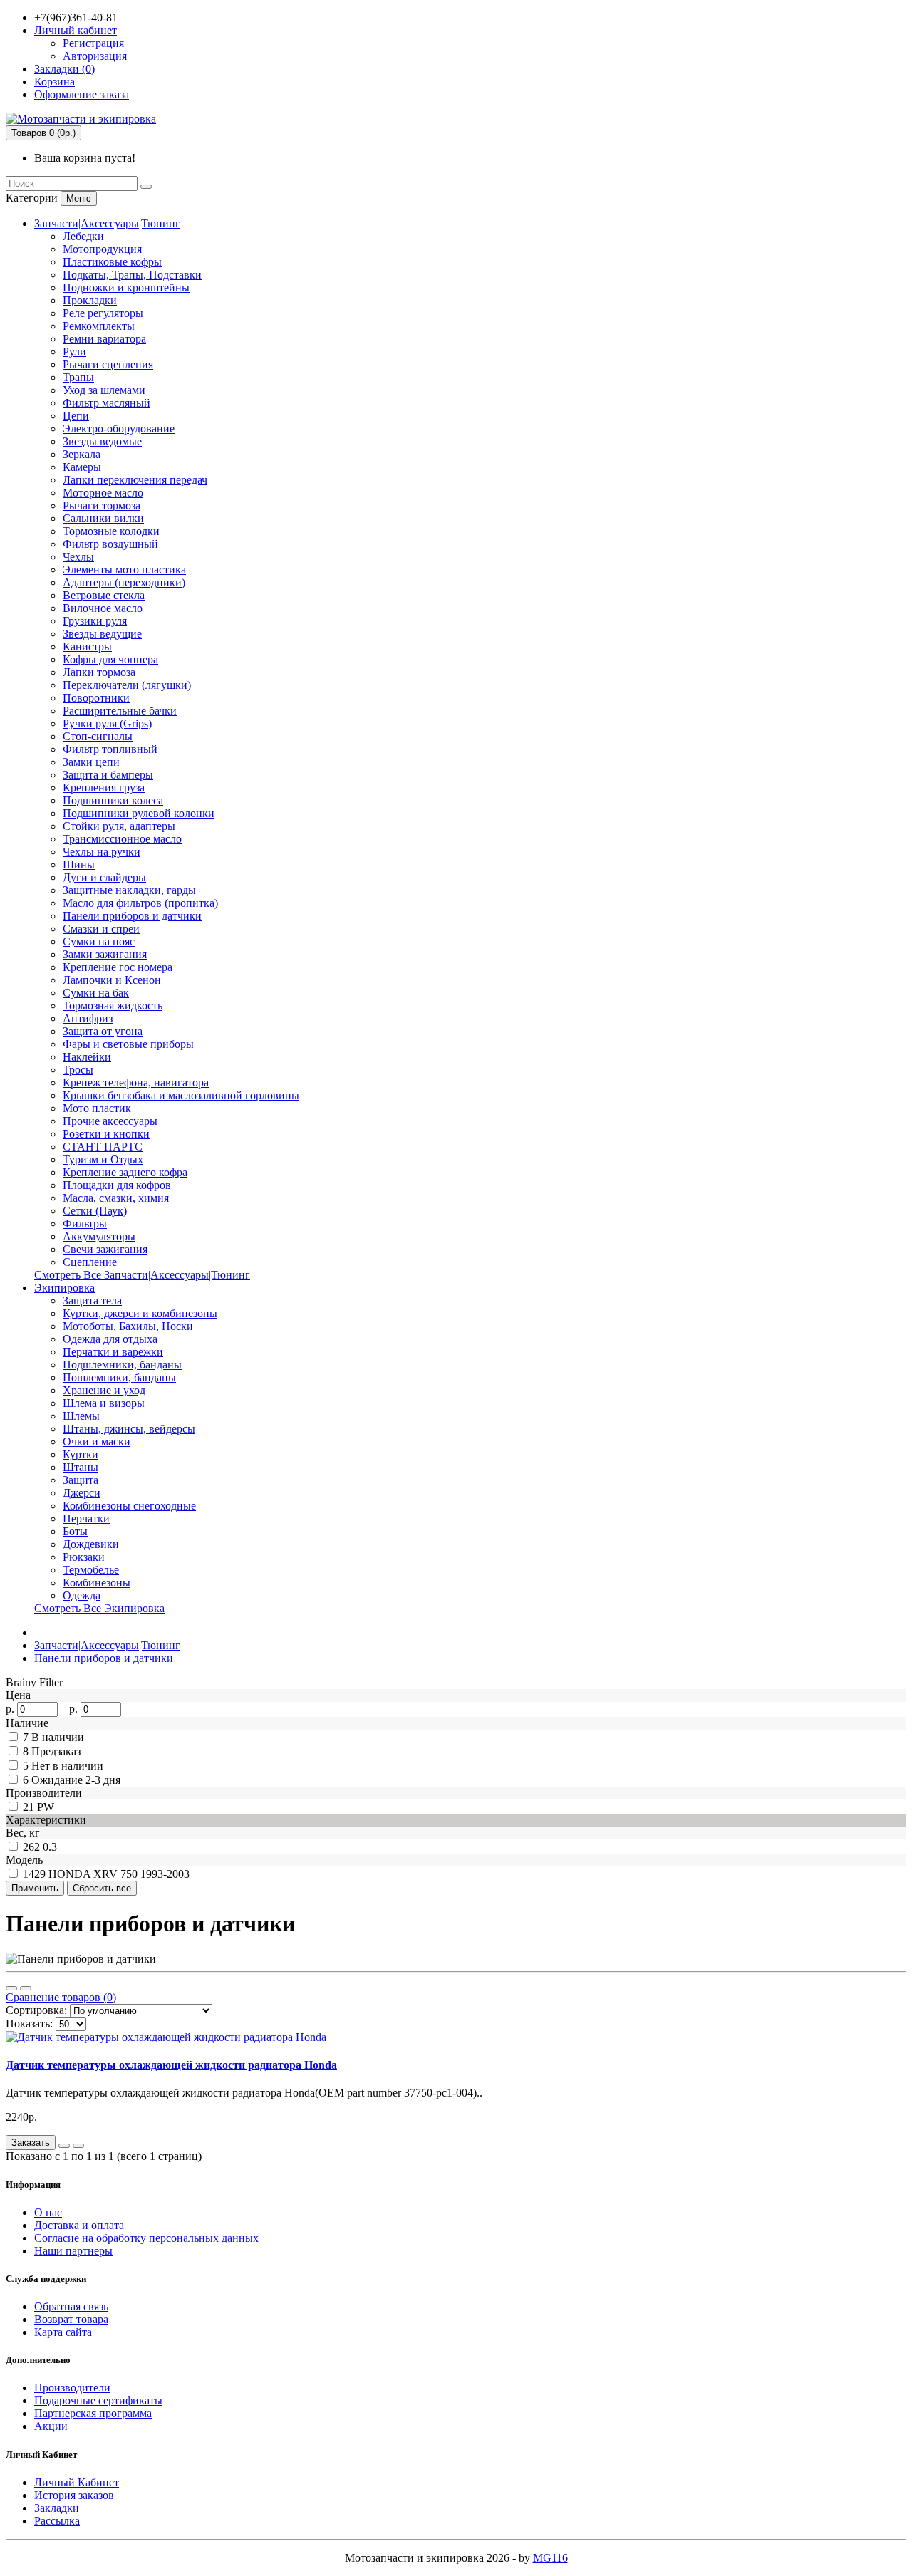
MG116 (550, 2558)
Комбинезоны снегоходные (129, 1506)
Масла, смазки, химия (116, 1198)
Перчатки (86, 1518)
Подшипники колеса (113, 800)
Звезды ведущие (102, 634)
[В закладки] (64, 2146)
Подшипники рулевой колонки (139, 813)
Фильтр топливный (110, 749)
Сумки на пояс (99, 941)
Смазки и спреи (101, 929)
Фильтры (85, 1224)
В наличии (58, 1737)
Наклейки (87, 1057)
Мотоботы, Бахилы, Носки (128, 1326)
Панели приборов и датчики (132, 916)
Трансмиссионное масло (122, 839)
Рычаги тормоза (102, 505)
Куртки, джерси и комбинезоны (140, 1313)
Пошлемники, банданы (119, 1377)
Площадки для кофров (117, 1185)
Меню (79, 198)
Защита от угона (103, 1031)
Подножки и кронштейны (126, 287)
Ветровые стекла (104, 595)
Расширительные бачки (120, 711)
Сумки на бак (96, 993)
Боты (75, 1531)
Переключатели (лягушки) (127, 685)
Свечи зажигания (105, 1249)
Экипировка (64, 1288)
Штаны (81, 1467)
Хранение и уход (104, 1390)
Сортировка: (36, 2010)
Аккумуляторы (99, 1236)
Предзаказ (56, 1751)
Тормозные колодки (111, 531)
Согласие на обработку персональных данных (146, 2238)
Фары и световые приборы (128, 1044)
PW (46, 1807)
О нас (48, 2212)
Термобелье (91, 1570)
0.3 (50, 1847)
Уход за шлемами (104, 390)
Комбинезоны (97, 1583)
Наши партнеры (73, 2251)
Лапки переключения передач (135, 480)
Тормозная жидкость (113, 1006)
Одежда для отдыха (110, 1339)
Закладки (57, 2508)
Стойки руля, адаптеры (119, 826)
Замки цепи (91, 762)
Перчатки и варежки (113, 1352)
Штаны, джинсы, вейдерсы (129, 1429)
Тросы (78, 1070)
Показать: (29, 2024)
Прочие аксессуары (110, 1121)
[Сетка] (26, 1988)
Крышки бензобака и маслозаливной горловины (181, 1095)
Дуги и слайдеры (104, 877)
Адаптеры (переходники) (124, 582)
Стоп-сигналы (98, 736)
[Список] (11, 1988)
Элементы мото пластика (124, 570)
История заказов (74, 2495)
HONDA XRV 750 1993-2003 (119, 1874)
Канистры (87, 646)
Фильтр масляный (107, 403)
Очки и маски (97, 1442)
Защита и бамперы (108, 775)
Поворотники (96, 698)
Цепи (76, 416)
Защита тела (92, 1300)
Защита (81, 1480)
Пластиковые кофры (112, 262)
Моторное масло (103, 493)
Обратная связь (71, 2306)
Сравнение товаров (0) (61, 1997)
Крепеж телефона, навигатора (136, 1082)
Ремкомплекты (99, 326)
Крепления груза (104, 788)
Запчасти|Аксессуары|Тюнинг (107, 223)
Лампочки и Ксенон (112, 980)
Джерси (82, 1493)
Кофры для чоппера (110, 659)
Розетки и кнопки (106, 1134)
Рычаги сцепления (108, 364)
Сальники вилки (103, 518)
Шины (79, 864)
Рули (74, 352)
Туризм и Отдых (103, 1159)
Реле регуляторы (103, 313)
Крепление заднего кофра (125, 1172)
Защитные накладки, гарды (129, 890)
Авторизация (95, 56)
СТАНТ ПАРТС (103, 1147)
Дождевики (91, 1544)
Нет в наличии (67, 1766)
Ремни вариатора (104, 339)
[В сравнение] (78, 2146)
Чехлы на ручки (102, 852)
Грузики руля (95, 621)
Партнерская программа (93, 2413)
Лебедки (83, 236)
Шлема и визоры (104, 1403)
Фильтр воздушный (110, 544)
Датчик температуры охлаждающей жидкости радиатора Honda (171, 2065)
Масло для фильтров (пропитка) (140, 903)
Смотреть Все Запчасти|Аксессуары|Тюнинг (142, 1275)
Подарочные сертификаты (98, 2400)
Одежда (82, 1595)
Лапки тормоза (99, 672)
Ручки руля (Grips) (107, 723)
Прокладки (90, 300)
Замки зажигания (105, 954)
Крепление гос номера (118, 967)
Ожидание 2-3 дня (76, 1780)
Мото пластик (97, 1108)
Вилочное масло (103, 608)
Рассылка (57, 2521)
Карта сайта (63, 2332)
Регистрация (93, 43)
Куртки (81, 1454)
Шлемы (81, 1416)
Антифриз (88, 1018)
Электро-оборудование (119, 429)
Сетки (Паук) (95, 1211)
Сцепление (90, 1262)
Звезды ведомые (102, 441)
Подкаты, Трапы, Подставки (132, 275)
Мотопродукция (102, 249)
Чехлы (78, 557)
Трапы (78, 377)
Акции (51, 2426)
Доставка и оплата (79, 2225)
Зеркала (82, 454)
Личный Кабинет (77, 2482)
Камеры (82, 467)
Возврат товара (71, 2319)
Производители (72, 2388)
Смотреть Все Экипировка (99, 1608)
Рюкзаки (84, 1557)
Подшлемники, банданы (122, 1365)
